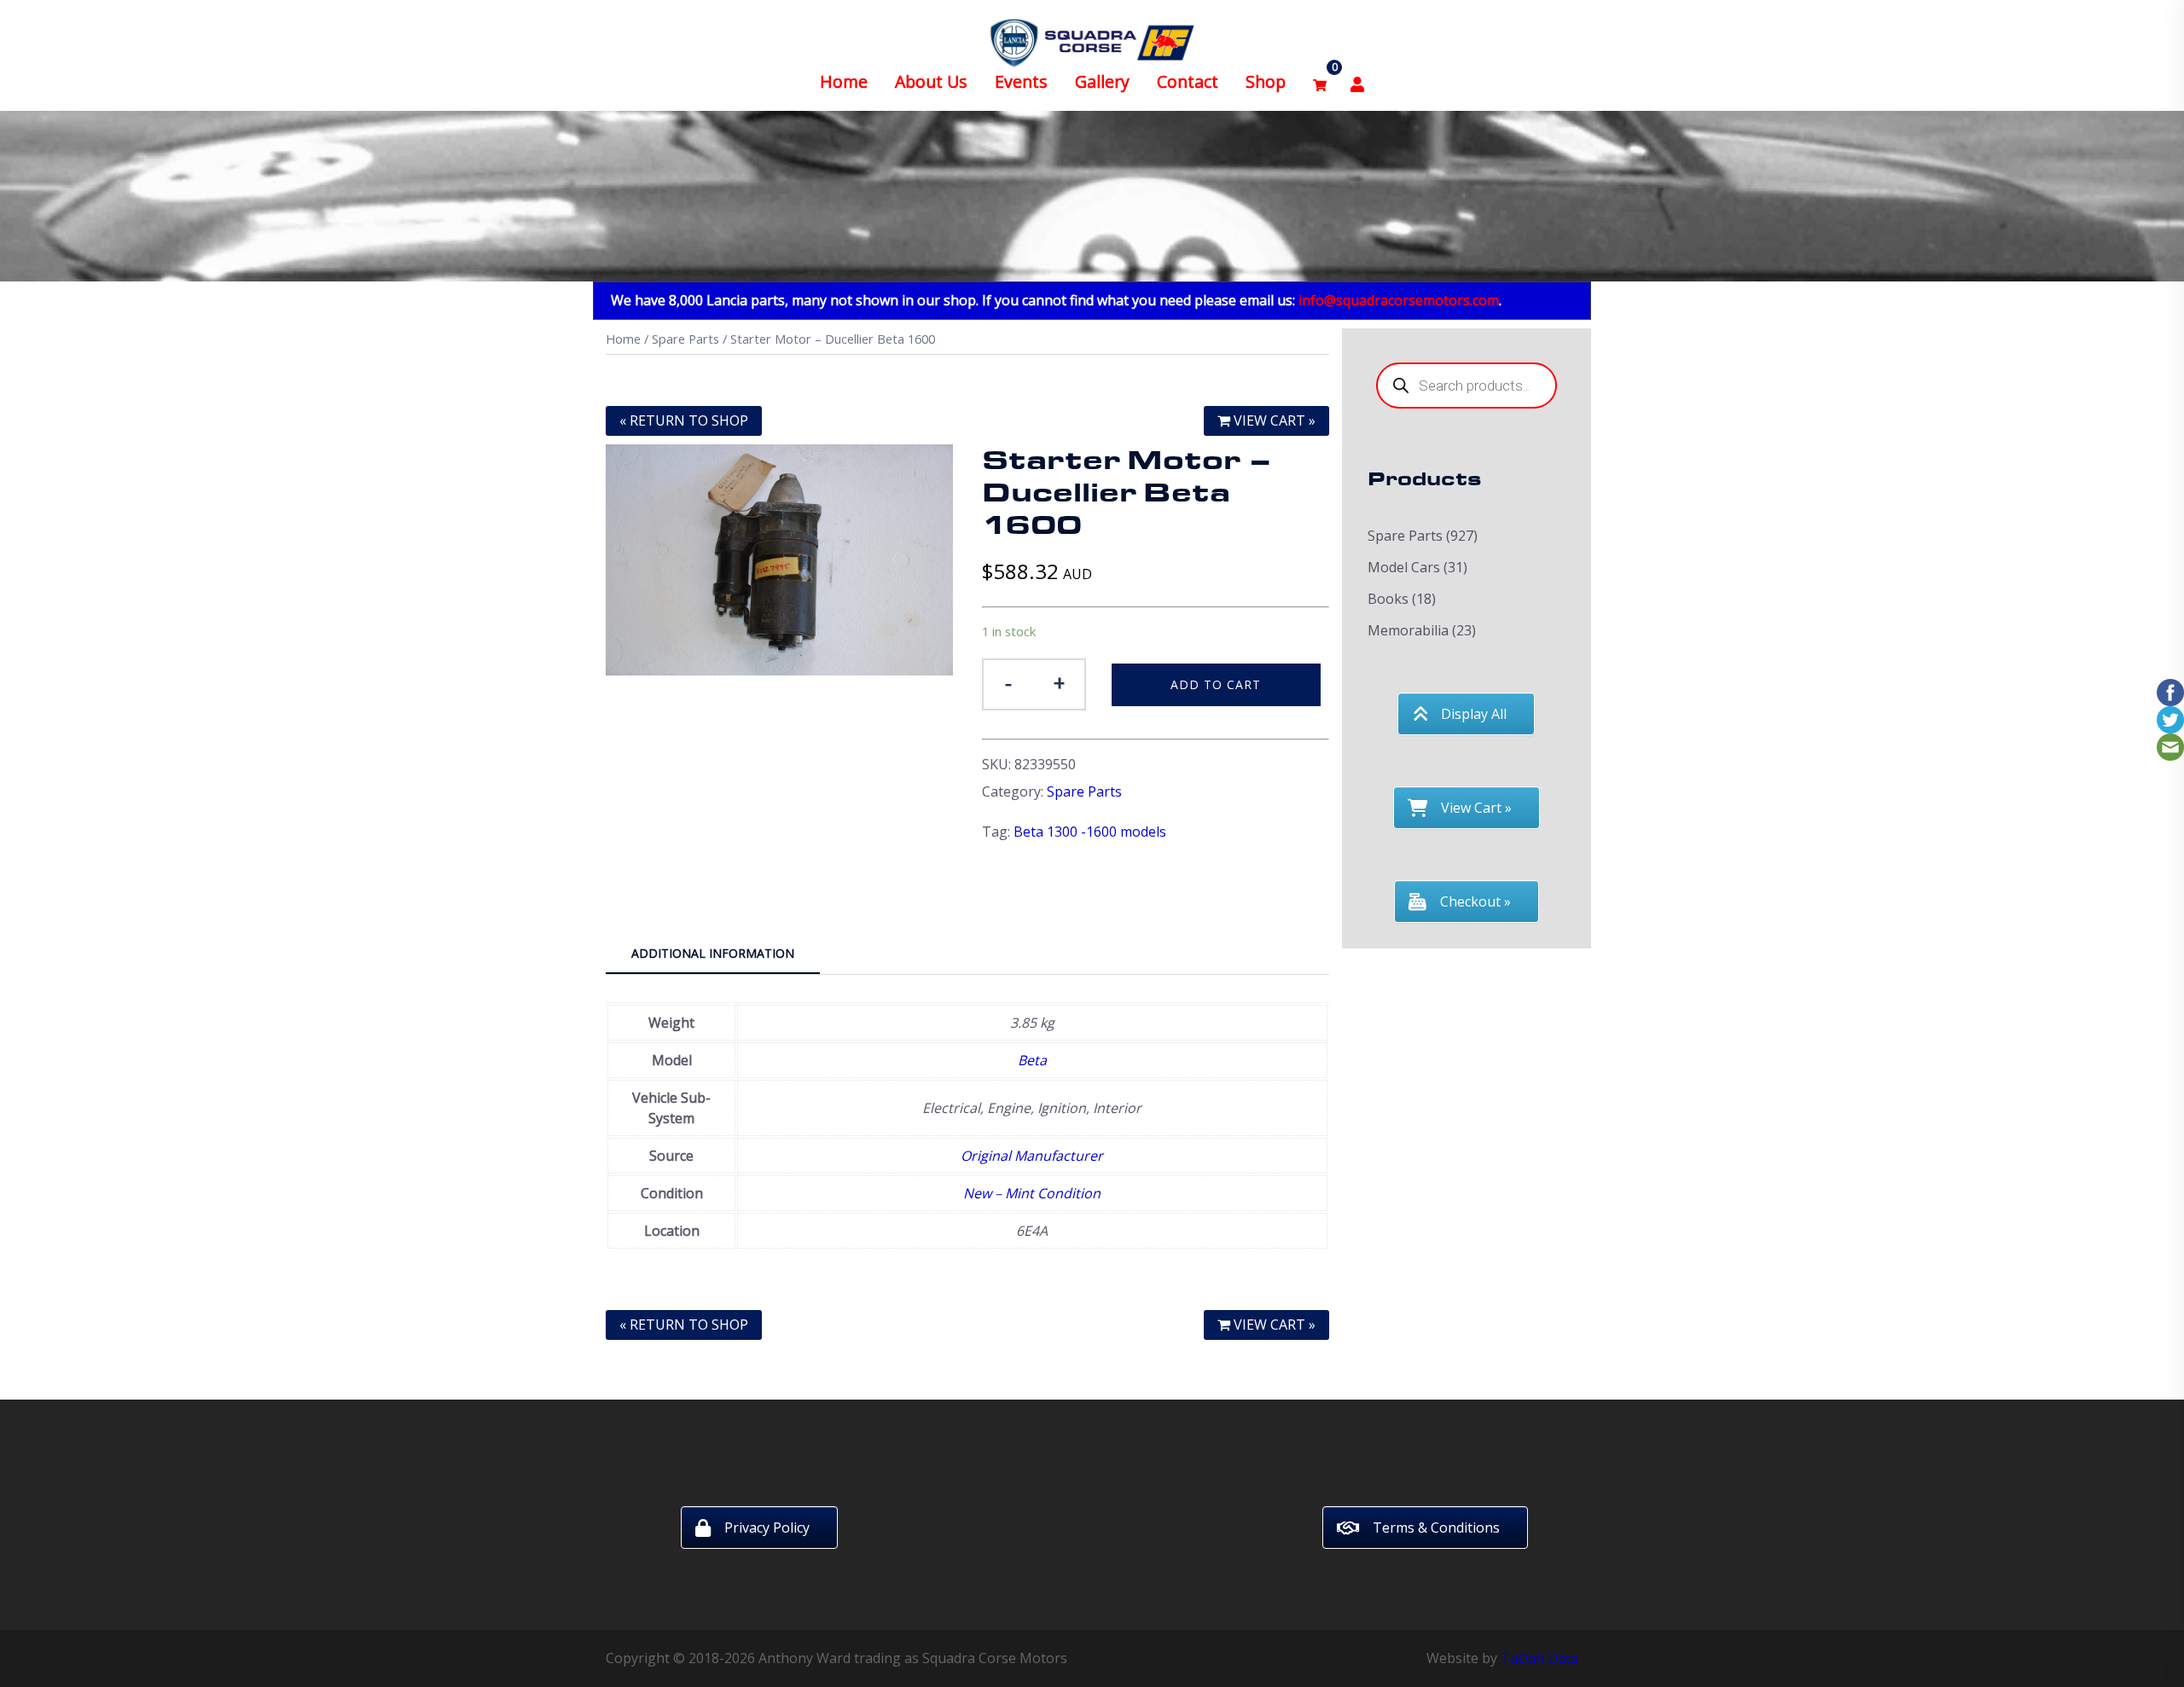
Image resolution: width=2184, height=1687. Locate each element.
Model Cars (1404, 567)
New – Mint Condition (1032, 1193)
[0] (1320, 82)
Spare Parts (685, 339)
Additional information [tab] (713, 953)
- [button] (1008, 683)
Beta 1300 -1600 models (1090, 832)
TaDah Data (1539, 1658)
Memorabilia (1408, 630)
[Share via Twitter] (2170, 718)
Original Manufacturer (1032, 1156)
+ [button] (1059, 683)
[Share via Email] (2170, 745)
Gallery (1102, 81)
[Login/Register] (1357, 82)
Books (1388, 599)
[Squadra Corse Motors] (1092, 41)
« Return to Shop (684, 420)
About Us (931, 81)
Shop (1266, 81)
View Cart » (1273, 420)
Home (844, 81)
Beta (1032, 1060)
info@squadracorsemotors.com (1399, 300)
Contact (1188, 81)
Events (1021, 81)
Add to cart (1216, 684)
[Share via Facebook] (2170, 691)
